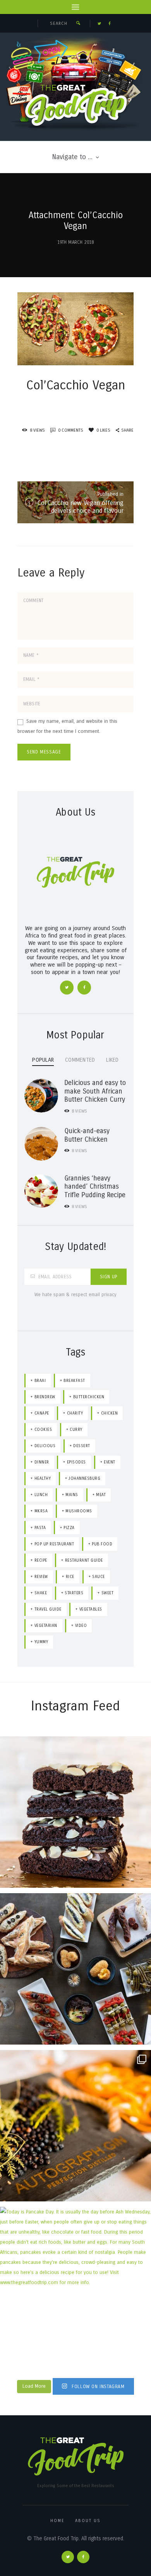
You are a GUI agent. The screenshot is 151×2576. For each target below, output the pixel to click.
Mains (72, 1495)
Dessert (82, 1446)
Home (57, 2521)
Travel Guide (48, 1609)
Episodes (76, 1462)
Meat (101, 1495)
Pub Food (102, 1544)
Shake (41, 1593)
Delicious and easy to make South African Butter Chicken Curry (95, 1091)
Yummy (41, 1642)
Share (127, 430)
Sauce (99, 1577)
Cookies (43, 1429)
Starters (74, 1593)
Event (110, 1462)
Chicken (110, 1413)
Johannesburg (84, 1478)
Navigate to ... (72, 157)
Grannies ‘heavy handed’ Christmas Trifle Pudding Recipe (95, 1187)
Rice (70, 1577)
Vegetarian (46, 1626)
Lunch (41, 1495)
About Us (88, 2521)
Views (79, 1111)
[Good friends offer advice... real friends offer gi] (75, 2126)
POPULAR (43, 1060)
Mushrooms (79, 1511)
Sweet (108, 1593)
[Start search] (78, 23)
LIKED (112, 1060)
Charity (75, 1413)
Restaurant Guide (84, 1560)
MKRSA (41, 1511)
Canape (42, 1413)
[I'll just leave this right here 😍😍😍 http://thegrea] (75, 1812)
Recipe (41, 1560)
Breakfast (74, 1381)
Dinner (42, 1462)
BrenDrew (45, 1397)
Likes (103, 430)
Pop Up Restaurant (54, 1544)
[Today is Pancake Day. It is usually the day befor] (75, 2283)
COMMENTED (80, 1060)
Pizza (69, 1528)
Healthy (43, 1478)
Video (81, 1626)
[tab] (43, 1060)
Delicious (45, 1446)
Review (41, 1577)
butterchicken (89, 1397)
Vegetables (91, 1609)
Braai (40, 1381)
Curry (76, 1429)
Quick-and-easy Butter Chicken (87, 1135)
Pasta (40, 1528)
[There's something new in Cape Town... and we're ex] (75, 1969)
